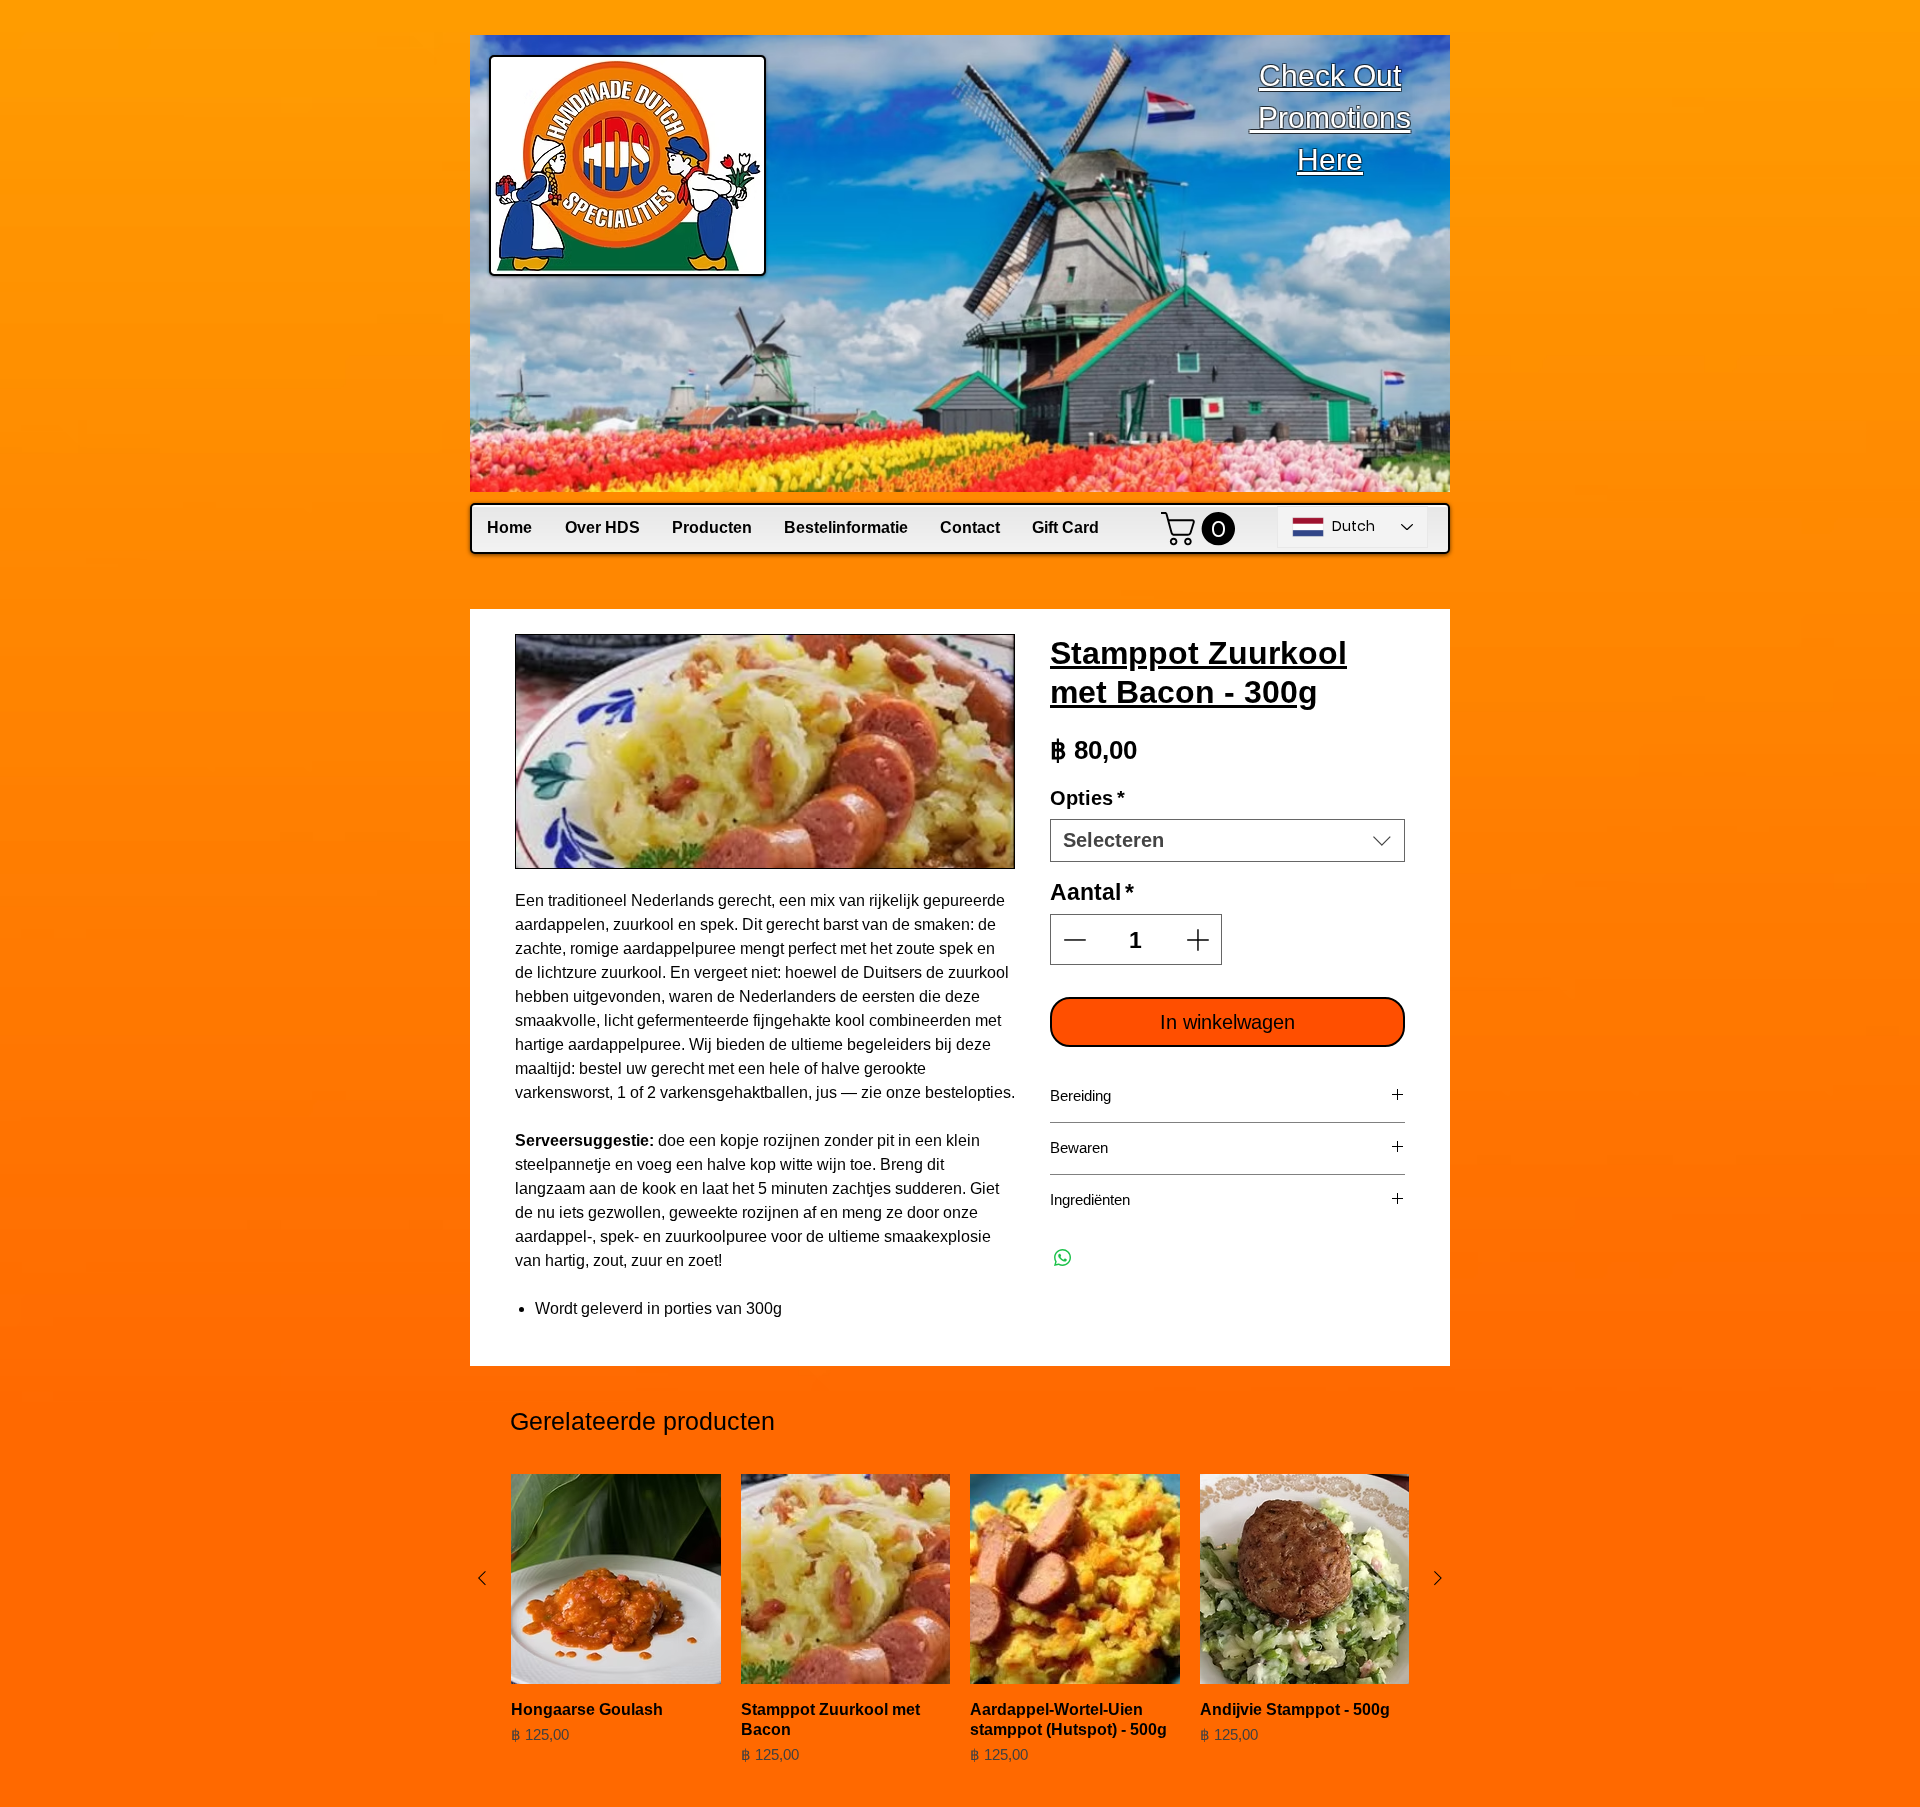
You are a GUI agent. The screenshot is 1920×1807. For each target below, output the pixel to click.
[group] (960, 1630)
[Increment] (1199, 939)
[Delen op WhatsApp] (1063, 1258)
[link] (1202, 528)
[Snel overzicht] (616, 1579)
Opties (1087, 798)
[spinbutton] (1136, 939)
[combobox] (1227, 840)
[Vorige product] (482, 1578)
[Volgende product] (1438, 1578)
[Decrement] (1072, 939)
